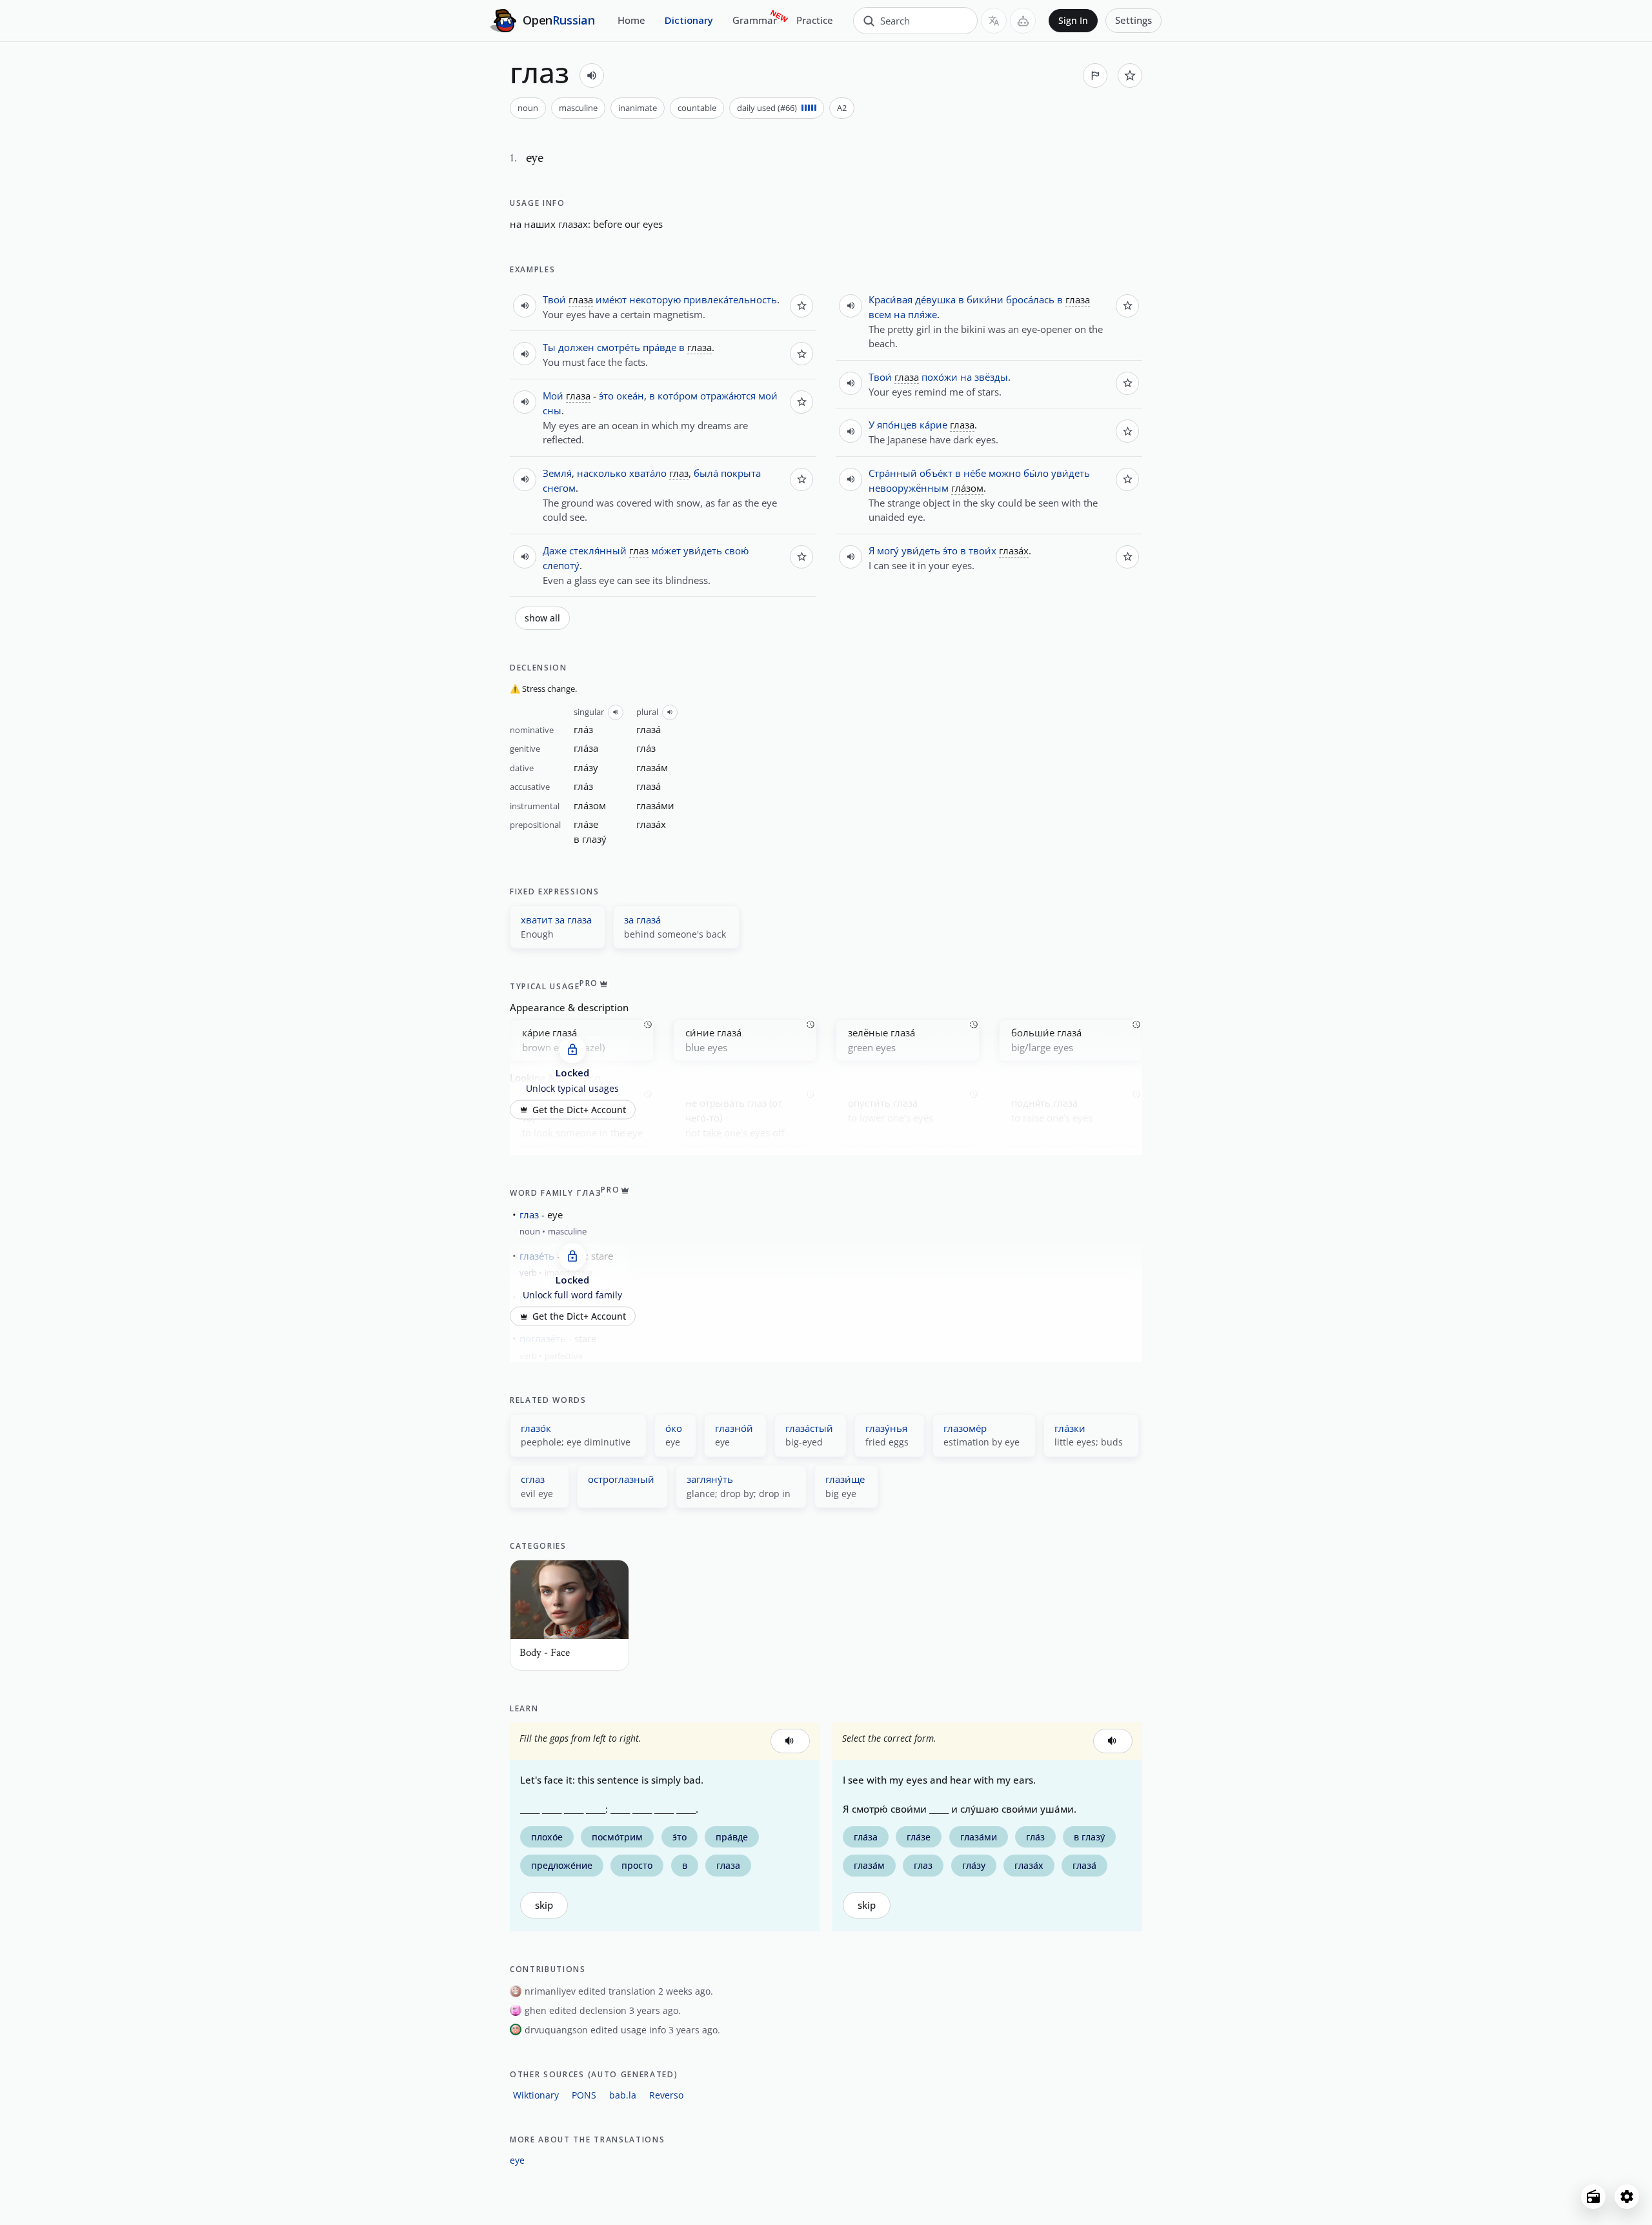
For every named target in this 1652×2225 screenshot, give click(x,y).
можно (1005, 473)
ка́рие (933, 425)
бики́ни (985, 299)
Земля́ (557, 473)
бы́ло (1036, 473)
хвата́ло (648, 473)
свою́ (737, 550)
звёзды (991, 377)
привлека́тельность (730, 299)
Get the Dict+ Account (579, 1109)
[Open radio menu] (1593, 2197)
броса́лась (1030, 299)
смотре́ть (619, 347)
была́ (706, 473)
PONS (584, 2095)
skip (544, 1905)
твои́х (982, 550)
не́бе (975, 473)
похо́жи (940, 377)
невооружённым (909, 488)
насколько (602, 473)
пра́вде (660, 347)
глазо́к (536, 1428)
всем (880, 314)
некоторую (655, 299)
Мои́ (553, 396)
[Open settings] (1627, 2197)
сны (552, 410)
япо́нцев (897, 425)
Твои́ (554, 299)
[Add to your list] (1130, 76)
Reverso (666, 2095)
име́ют (611, 299)
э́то (606, 396)
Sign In (1073, 21)
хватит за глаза (556, 920)
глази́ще (845, 1479)
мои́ (768, 396)
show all (542, 618)
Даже (555, 550)
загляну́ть (710, 1479)
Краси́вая (891, 299)
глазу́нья (886, 1428)
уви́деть (703, 550)
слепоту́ (561, 565)
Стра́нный (893, 473)
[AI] (1023, 21)
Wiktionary (536, 2095)
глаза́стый (809, 1428)
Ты (549, 347)
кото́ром (678, 396)
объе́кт (936, 473)
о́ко (674, 1428)
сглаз (533, 1479)
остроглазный (621, 1479)
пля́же (922, 314)
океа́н (630, 396)
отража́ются (728, 396)
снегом (559, 488)
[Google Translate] (994, 21)
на (516, 224)
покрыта (741, 473)
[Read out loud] (592, 76)
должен (576, 347)
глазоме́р (965, 1428)
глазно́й (734, 1428)
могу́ (888, 550)
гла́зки (1070, 1428)
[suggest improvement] (1095, 76)
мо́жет (666, 550)
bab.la (623, 2095)
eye (517, 2160)
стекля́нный (598, 550)
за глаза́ (642, 920)
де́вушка (935, 299)
